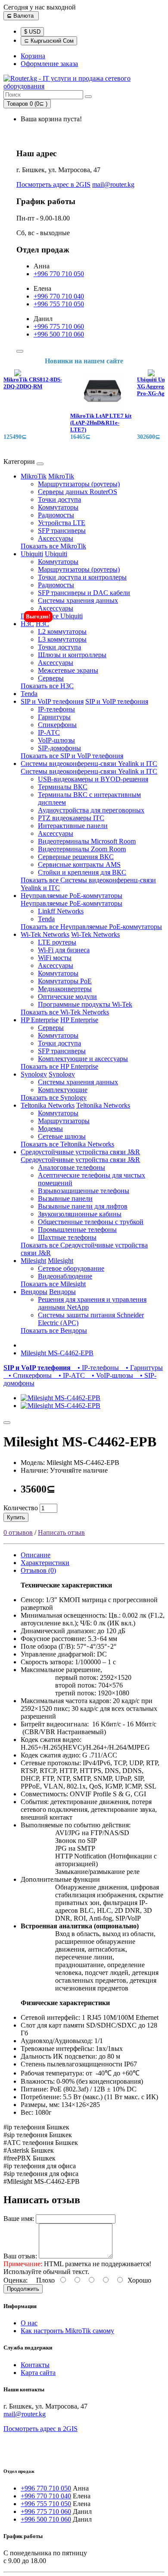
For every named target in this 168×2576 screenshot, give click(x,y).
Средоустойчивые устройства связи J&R (80, 1152)
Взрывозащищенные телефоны (84, 1191)
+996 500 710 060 (59, 334)
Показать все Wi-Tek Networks (65, 1012)
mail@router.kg (113, 184)
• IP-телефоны (96, 1368)
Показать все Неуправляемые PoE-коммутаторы (91, 927)
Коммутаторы (58, 507)
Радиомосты (56, 515)
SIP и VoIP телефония (52, 701)
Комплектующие (63, 1090)
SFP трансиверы (62, 531)
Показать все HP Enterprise (59, 1066)
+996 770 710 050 (59, 274)
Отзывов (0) (38, 1570)
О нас (29, 2323)
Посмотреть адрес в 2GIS (53, 184)
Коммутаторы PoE (65, 981)
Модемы (50, 1129)
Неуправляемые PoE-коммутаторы (72, 896)
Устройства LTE (62, 523)
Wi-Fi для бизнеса (64, 950)
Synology (34, 1074)
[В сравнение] (7, 1423)
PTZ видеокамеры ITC (71, 818)
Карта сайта (38, 2373)
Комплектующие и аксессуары (83, 1059)
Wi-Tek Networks (45, 934)
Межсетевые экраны (68, 670)
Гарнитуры (54, 717)
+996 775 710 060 (59, 326)
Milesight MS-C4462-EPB (57, 1353)
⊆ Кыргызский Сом (49, 41)
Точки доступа (59, 499)
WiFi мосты (55, 958)
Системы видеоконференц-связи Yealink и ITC (89, 764)
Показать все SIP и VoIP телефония (72, 756)
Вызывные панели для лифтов (83, 1206)
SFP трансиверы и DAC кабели (84, 593)
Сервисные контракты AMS (79, 864)
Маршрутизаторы (64, 1121)
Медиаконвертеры (65, 989)
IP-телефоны (56, 709)
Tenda (29, 694)
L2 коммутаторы (62, 631)
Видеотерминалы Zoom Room (82, 849)
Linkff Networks (61, 911)
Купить (16, 1517)
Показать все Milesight (53, 1284)
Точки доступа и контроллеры (82, 577)
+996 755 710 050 (59, 304)
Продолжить (23, 2289)
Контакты (35, 2365)
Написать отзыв (61, 1532)
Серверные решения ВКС (76, 857)
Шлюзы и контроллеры (72, 655)
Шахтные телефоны (67, 1237)
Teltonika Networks (48, 1105)
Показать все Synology (54, 1097)
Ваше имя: (19, 2219)
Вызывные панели (65, 1198)
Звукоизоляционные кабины (80, 1214)
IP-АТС (49, 732)
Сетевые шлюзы (62, 1136)
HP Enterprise (40, 1020)
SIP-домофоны (59, 748)
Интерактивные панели (73, 826)
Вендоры (34, 1292)
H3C (27, 624)
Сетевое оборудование (71, 1268)
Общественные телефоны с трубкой (91, 1222)
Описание (36, 1555)
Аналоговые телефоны (72, 1167)
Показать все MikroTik (53, 546)
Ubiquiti (32, 554)
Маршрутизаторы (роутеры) (79, 484)
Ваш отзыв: (20, 2256)
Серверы (51, 678)
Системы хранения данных (78, 600)
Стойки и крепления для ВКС (82, 872)
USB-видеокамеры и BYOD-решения (93, 779)
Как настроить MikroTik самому (67, 2331)
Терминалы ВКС (63, 787)
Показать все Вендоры (54, 1331)
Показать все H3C (47, 686)
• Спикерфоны (28, 1375)
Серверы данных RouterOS (78, 492)
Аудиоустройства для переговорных (91, 810)
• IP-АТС (70, 1375)
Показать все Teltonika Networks (67, 1144)
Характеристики (45, 1563)
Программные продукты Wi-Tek (85, 1004)
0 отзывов (18, 1532)
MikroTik (34, 476)
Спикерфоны (57, 725)
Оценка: (16, 2280)
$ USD (32, 32)
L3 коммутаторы (62, 639)
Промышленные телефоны (77, 1230)
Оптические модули (67, 997)
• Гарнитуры (142, 1368)
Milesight (33, 1261)
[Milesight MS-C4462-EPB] (61, 1398)
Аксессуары (56, 538)
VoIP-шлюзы (56, 740)
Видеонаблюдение (65, 1276)
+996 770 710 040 (59, 296)
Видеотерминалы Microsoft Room (87, 841)
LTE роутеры (57, 942)
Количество (21, 1508)
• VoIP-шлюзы (111, 1375)
